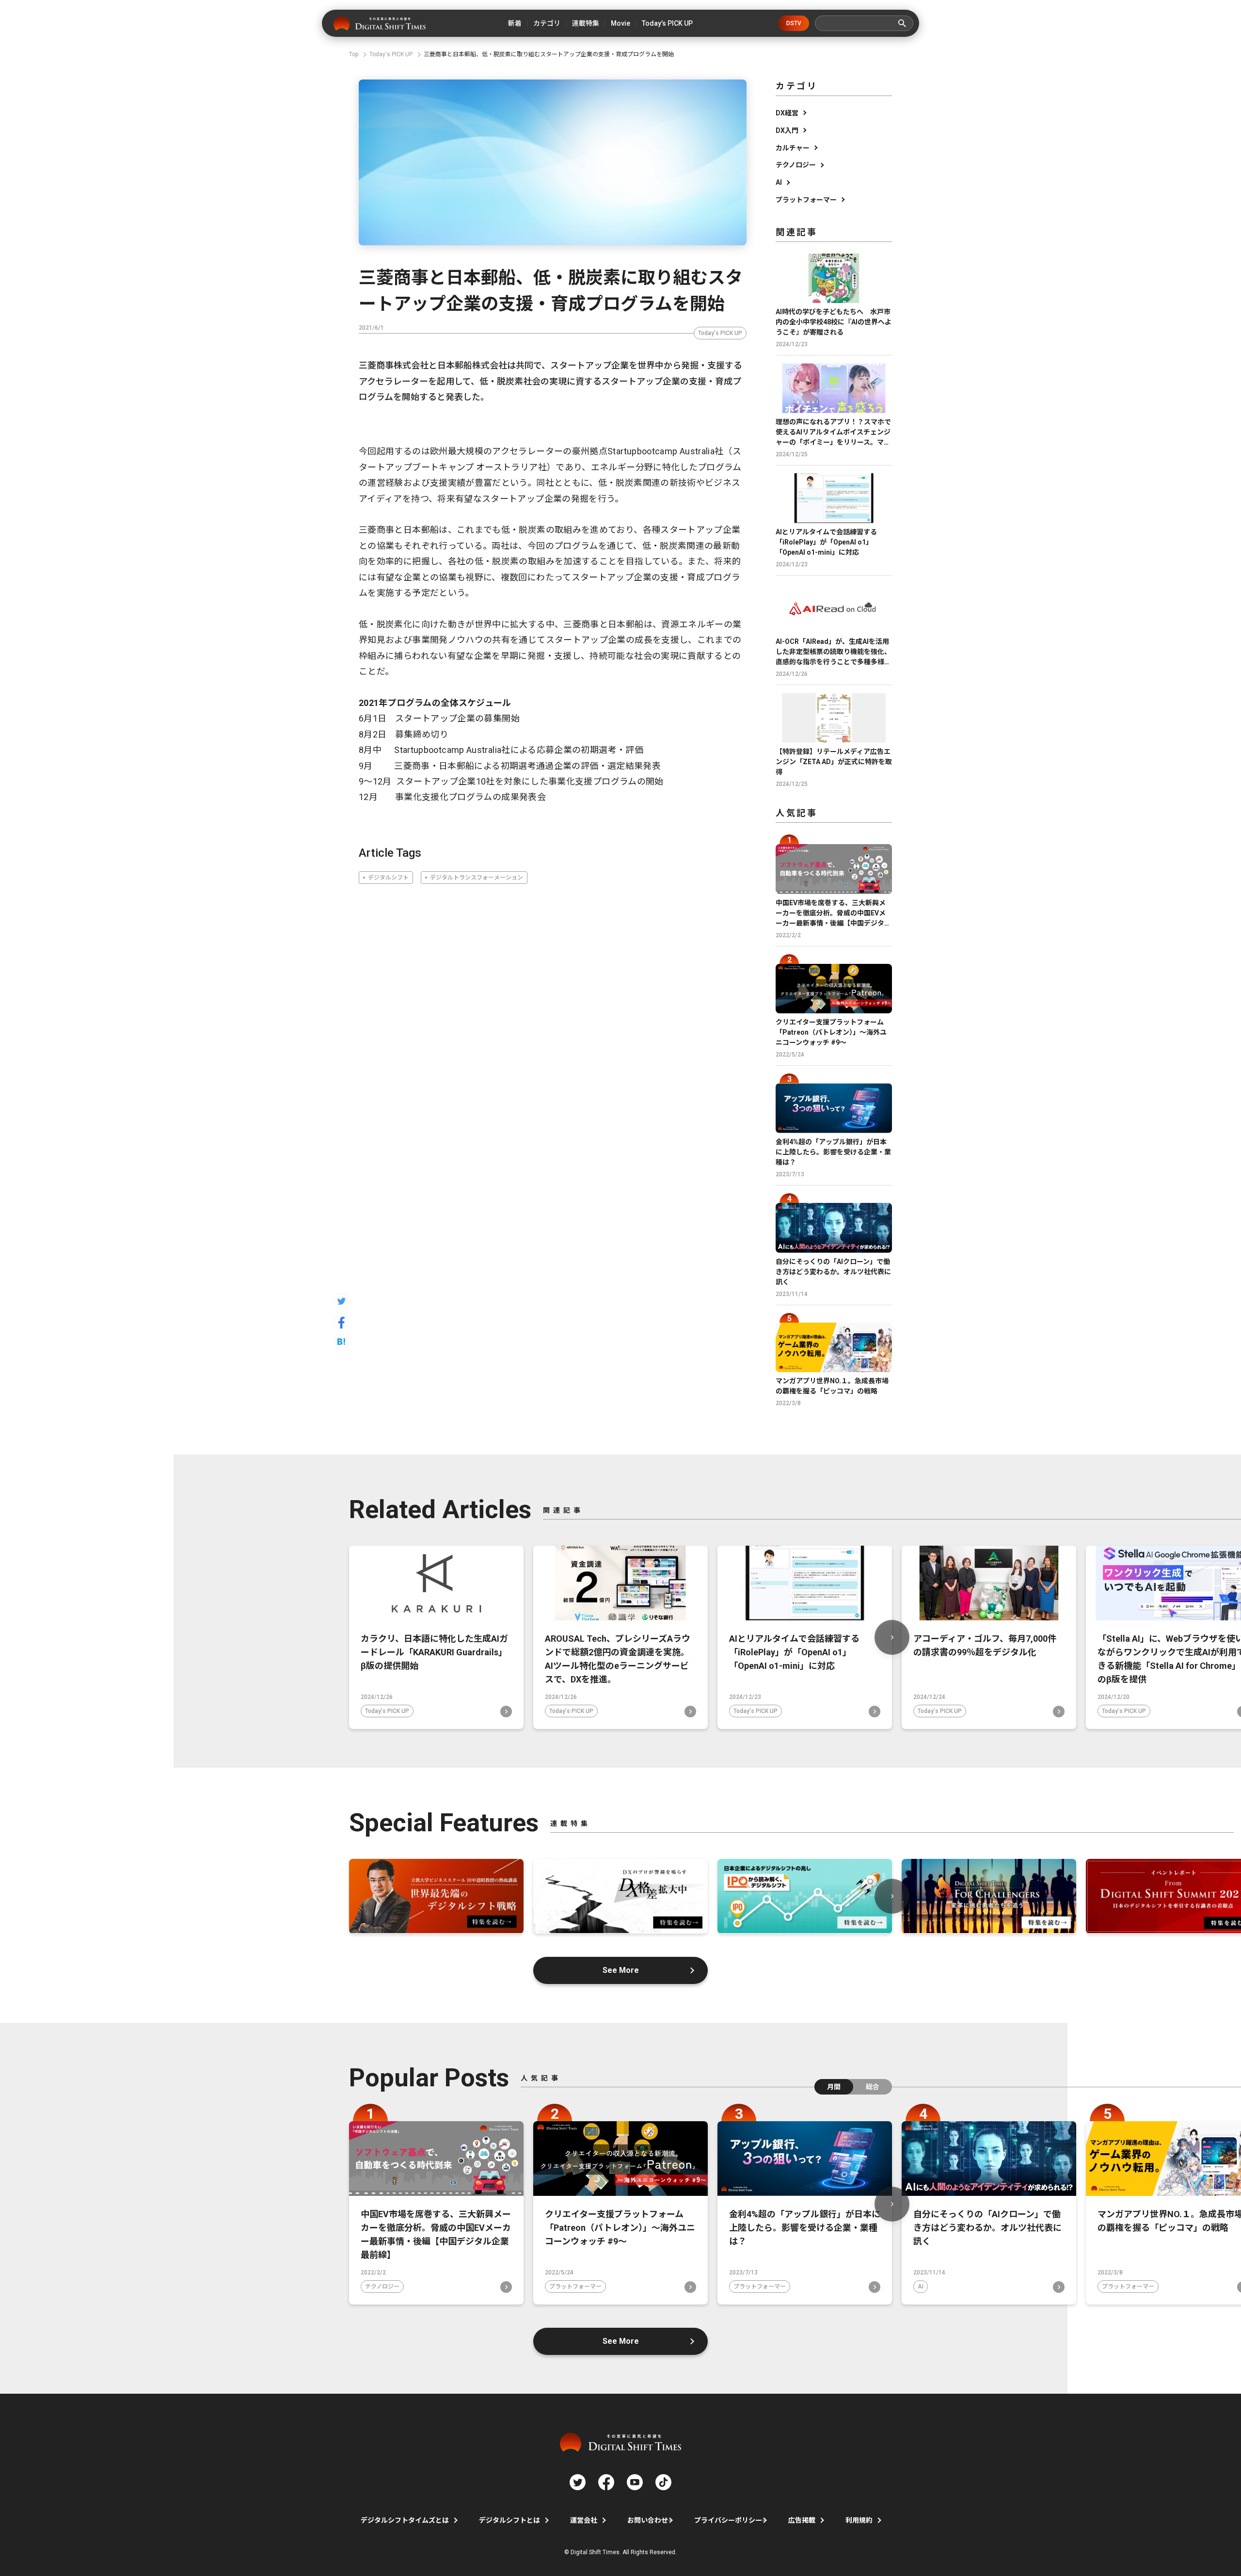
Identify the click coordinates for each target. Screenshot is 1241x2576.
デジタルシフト (388, 878)
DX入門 (787, 130)
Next (892, 1637)
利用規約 (859, 2520)
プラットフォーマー (806, 200)
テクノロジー (796, 165)
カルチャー (793, 148)
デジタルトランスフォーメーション (477, 878)
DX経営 (787, 113)
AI (779, 182)
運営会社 (584, 2520)
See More (621, 1970)
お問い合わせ (648, 2520)
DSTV (794, 23)
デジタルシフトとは (509, 2520)
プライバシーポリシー (728, 2520)
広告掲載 (802, 2520)
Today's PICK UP (720, 333)
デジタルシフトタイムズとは (405, 2520)
